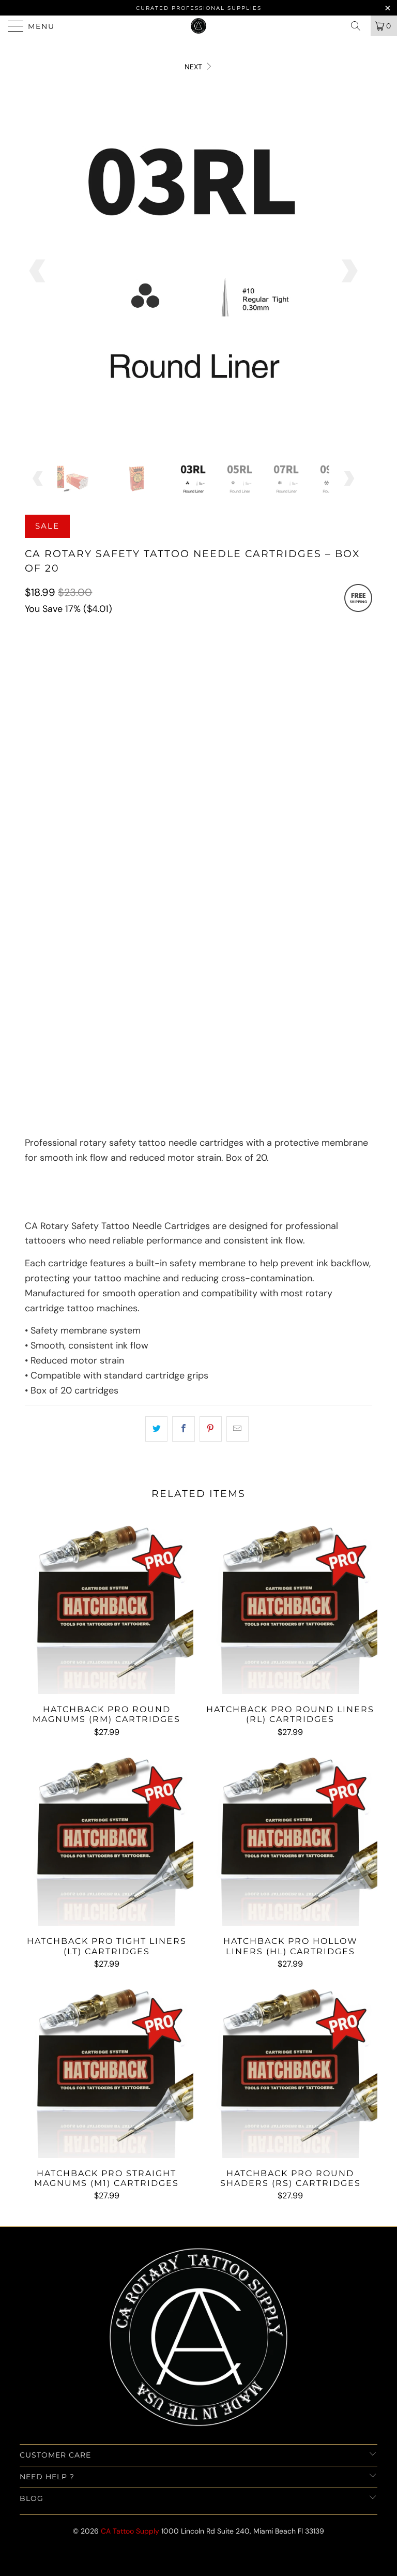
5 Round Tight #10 (144, 733)
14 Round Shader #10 (243, 784)
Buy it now (198, 1103)
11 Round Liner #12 (222, 707)
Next (194, 67)
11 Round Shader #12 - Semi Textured (184, 836)
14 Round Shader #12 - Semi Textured (97, 862)
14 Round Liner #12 (303, 707)
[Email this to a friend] (238, 1429)
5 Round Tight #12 (144, 759)
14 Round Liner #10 (145, 681)
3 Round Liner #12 (226, 681)
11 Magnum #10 (56, 888)
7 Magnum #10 (204, 862)
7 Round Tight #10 (225, 733)
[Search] (359, 26)
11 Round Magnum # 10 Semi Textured (97, 940)
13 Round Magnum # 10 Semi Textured (245, 940)
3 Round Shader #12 (66, 810)
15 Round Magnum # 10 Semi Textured (97, 965)
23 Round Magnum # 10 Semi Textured (248, 965)
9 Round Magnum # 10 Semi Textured (187, 914)
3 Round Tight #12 (63, 759)
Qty (32, 1023)
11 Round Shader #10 (154, 784)
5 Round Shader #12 (153, 810)
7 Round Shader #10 (315, 759)
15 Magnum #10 (193, 888)
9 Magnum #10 (270, 862)
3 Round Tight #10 (63, 733)
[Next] (348, 271)
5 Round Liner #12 (306, 681)
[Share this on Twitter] (156, 1429)
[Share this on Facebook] (183, 1429)
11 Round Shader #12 (67, 836)
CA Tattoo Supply (130, 2531)
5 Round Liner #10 (143, 655)
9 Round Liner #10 (303, 655)
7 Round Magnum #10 (68, 914)
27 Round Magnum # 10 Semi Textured (98, 991)
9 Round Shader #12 (240, 810)
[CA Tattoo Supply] (198, 26)
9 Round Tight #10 (306, 733)
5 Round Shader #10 (228, 759)
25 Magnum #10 (263, 888)
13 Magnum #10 (124, 888)
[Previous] (38, 271)
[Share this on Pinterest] (211, 1429)
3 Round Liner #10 (63, 655)
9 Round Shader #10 (66, 784)
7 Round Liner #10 (223, 655)
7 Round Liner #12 (62, 707)
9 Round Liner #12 (142, 707)
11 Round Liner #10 (63, 681)
